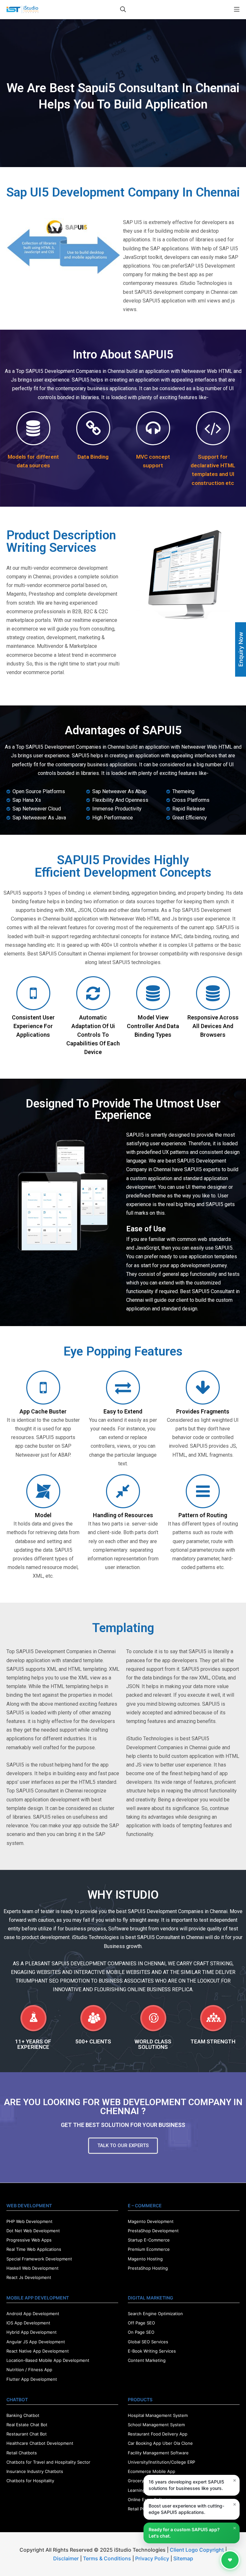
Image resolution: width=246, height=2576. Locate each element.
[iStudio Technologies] (22, 9)
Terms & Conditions (107, 2558)
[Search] (123, 9)
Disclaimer (66, 2558)
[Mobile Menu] (237, 9)
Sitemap (183, 2558)
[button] (123, 2146)
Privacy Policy (152, 2558)
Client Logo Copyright (197, 2550)
